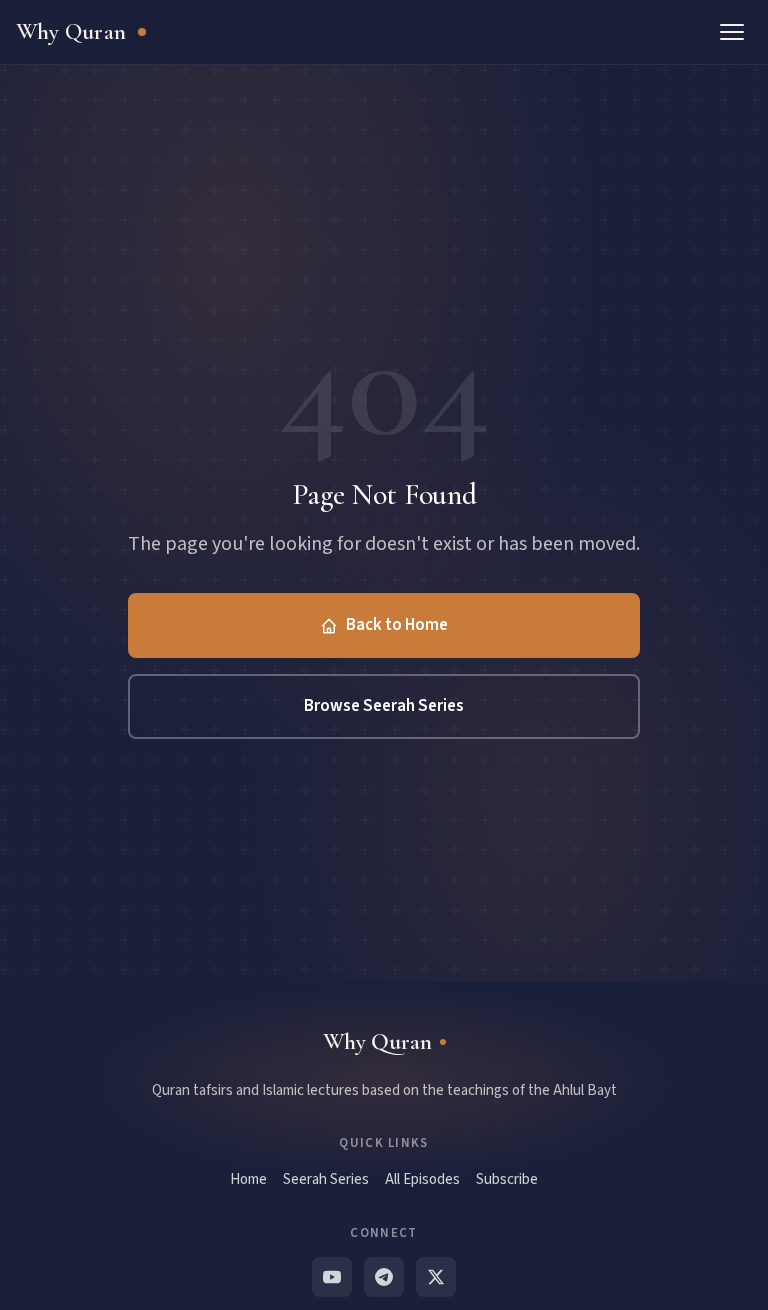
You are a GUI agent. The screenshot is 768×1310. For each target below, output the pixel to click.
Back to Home (397, 625)
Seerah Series (326, 1179)
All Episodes (422, 1179)
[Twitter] (436, 1277)
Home (248, 1179)
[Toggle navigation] (732, 32)
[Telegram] (384, 1277)
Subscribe (507, 1179)
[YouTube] (332, 1277)
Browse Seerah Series (384, 706)
